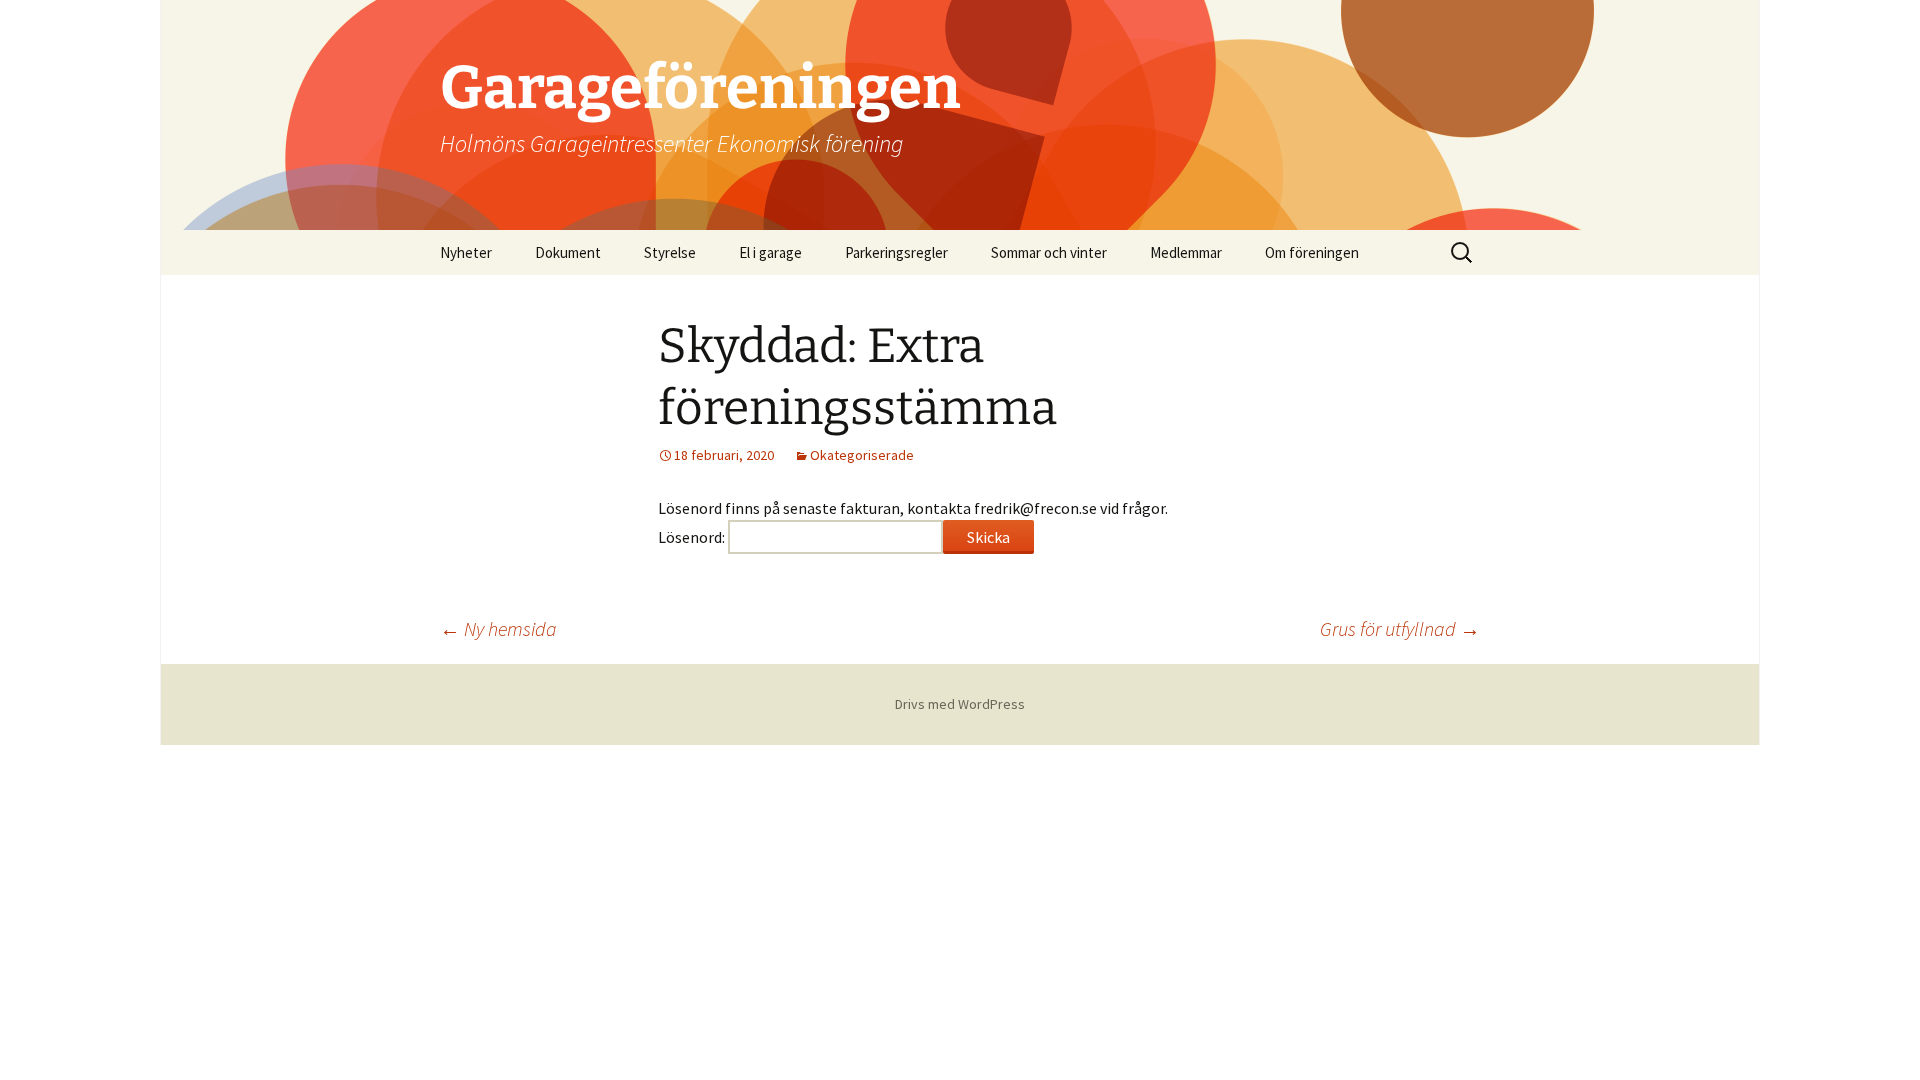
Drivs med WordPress (960, 704)
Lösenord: (693, 537)
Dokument (568, 252)
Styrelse (670, 252)
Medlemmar (1186, 252)
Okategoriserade (862, 455)
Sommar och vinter (1049, 252)
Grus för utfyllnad (1400, 628)
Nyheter (466, 252)
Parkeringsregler (896, 252)
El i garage (770, 252)
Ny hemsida (498, 628)
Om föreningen (1312, 252)
